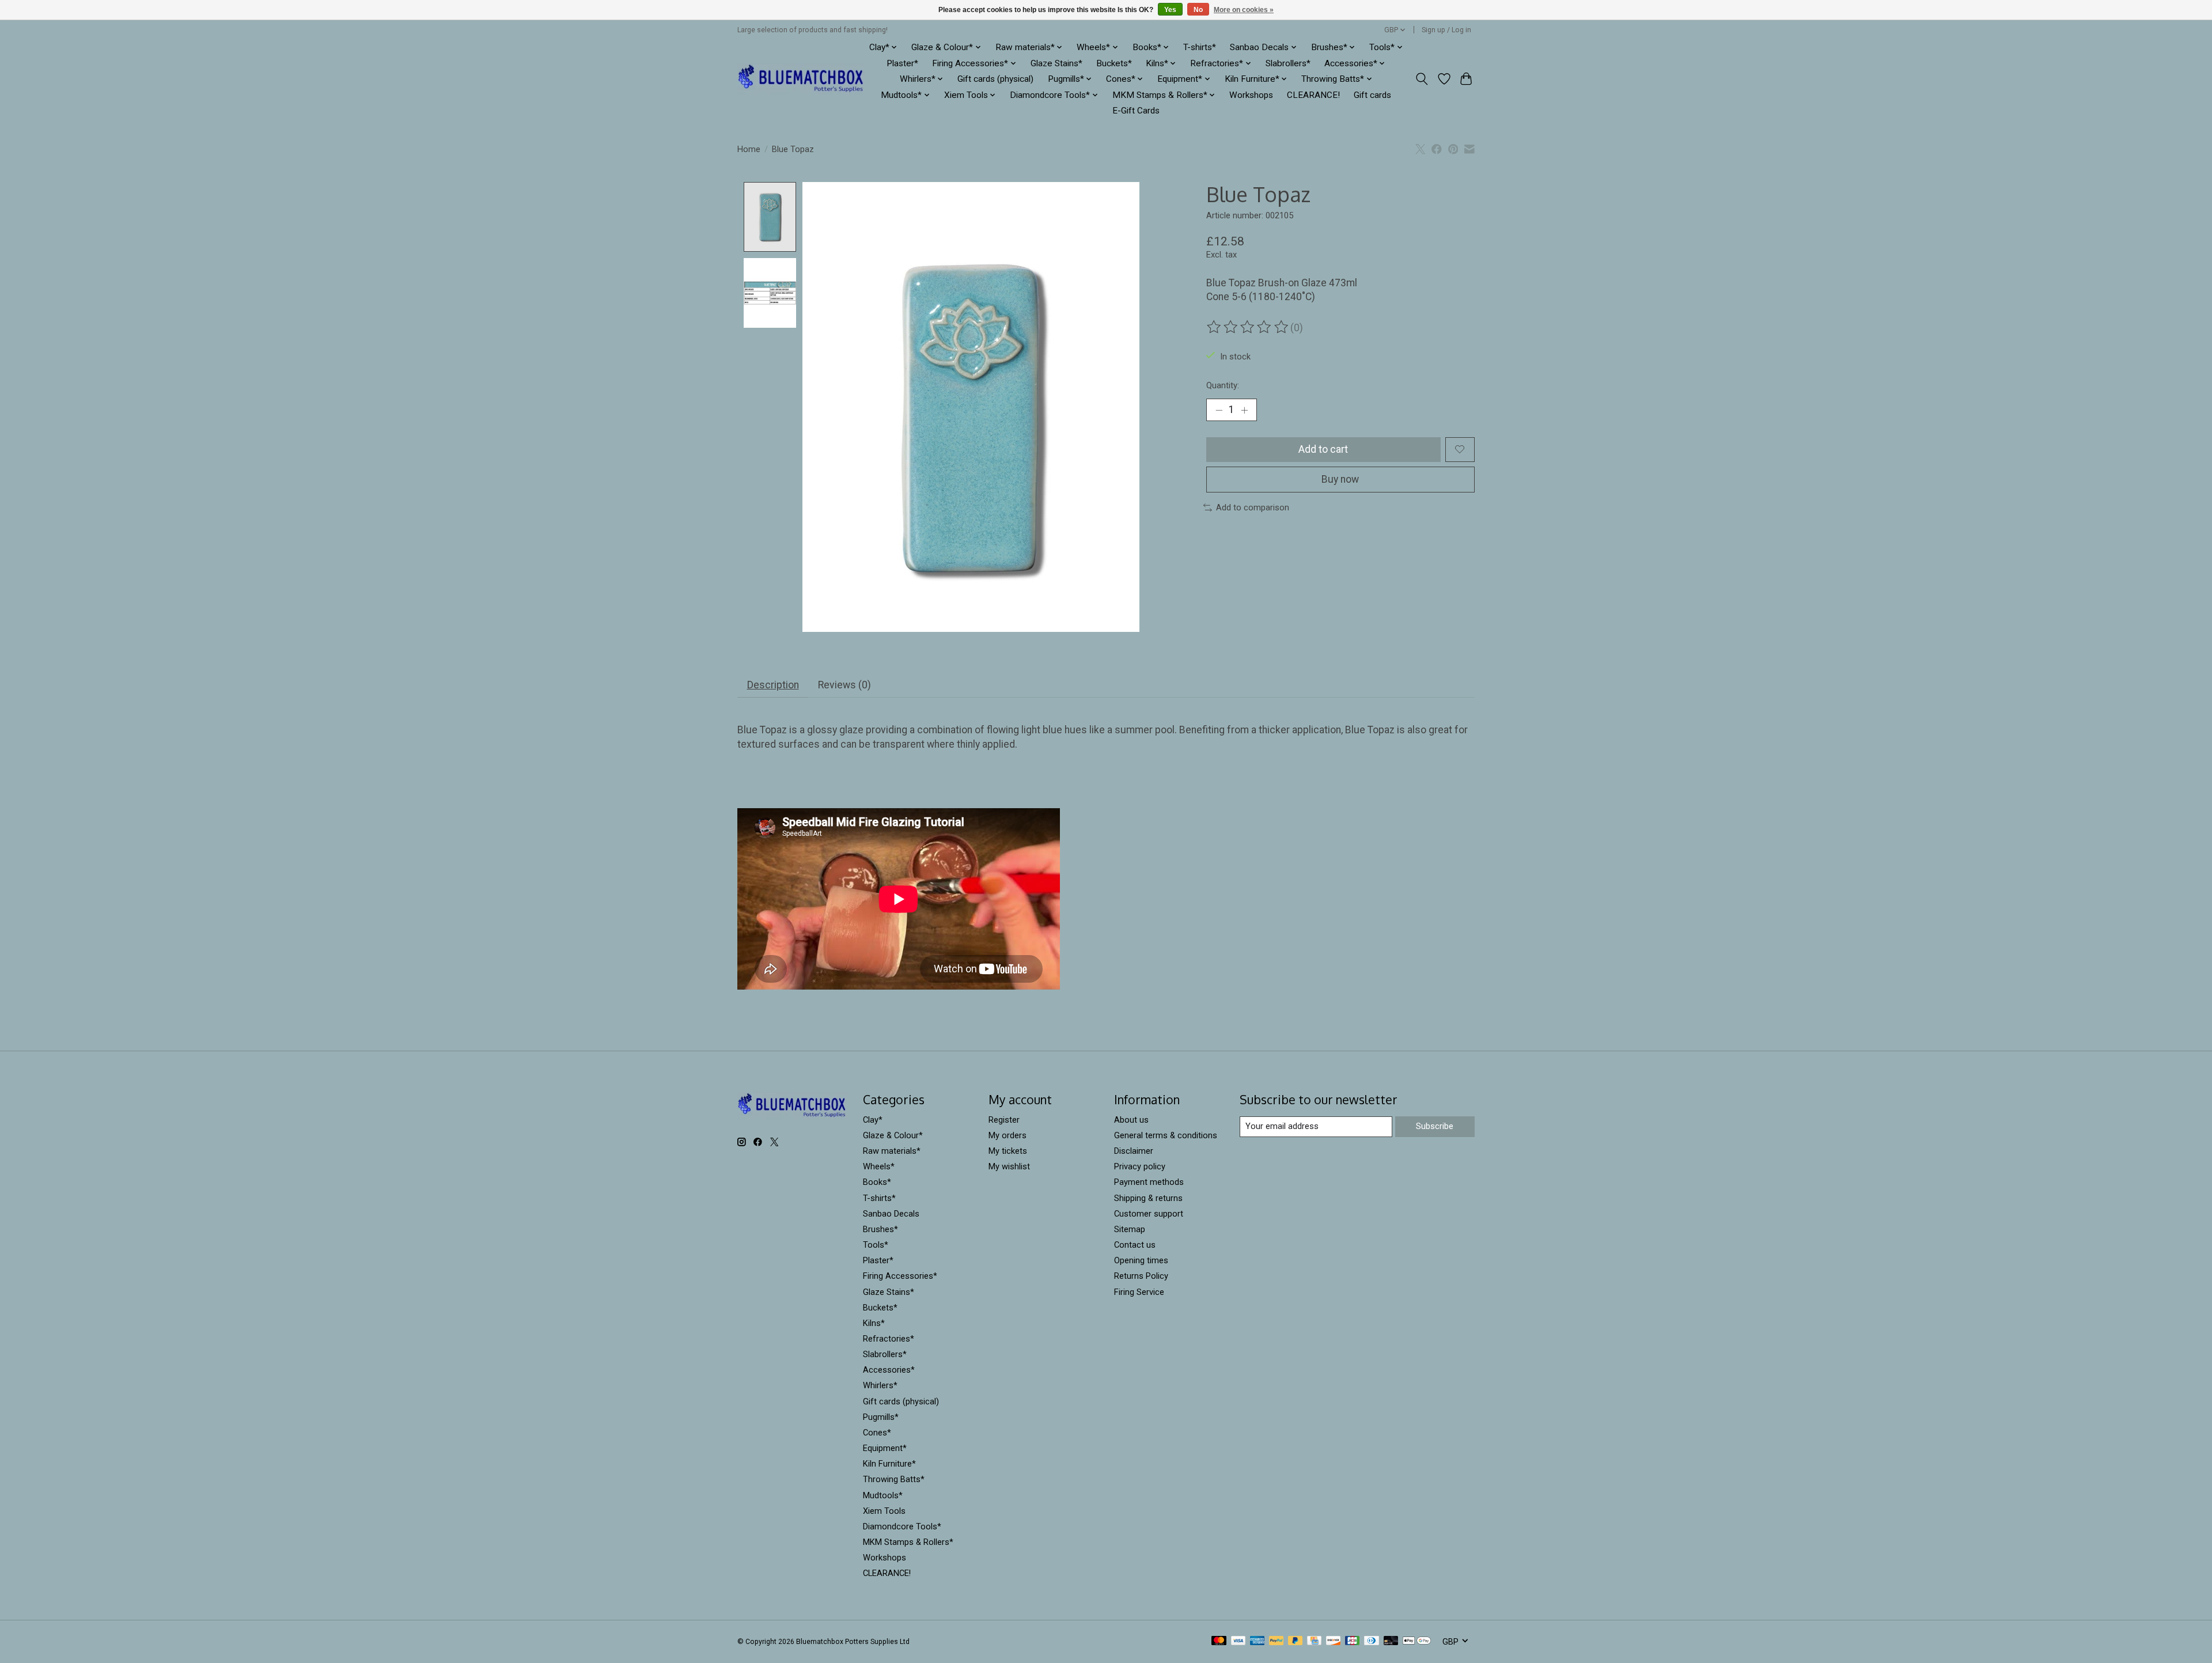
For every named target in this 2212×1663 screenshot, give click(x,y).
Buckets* (1114, 63)
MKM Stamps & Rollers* (908, 1542)
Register (1004, 1120)
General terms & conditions (1166, 1135)
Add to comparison (1253, 507)
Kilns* (874, 1323)
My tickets (1008, 1151)
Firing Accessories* (900, 1276)
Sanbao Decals (891, 1214)
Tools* (876, 1245)
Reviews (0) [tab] (844, 685)
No (1198, 10)
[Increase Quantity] (1244, 410)
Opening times (1141, 1260)
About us (1131, 1120)
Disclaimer (1134, 1151)
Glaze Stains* (1056, 63)
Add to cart (1323, 449)
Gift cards (1372, 95)
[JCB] (1353, 1641)
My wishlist (1009, 1166)
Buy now (1340, 479)
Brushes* (880, 1229)
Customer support (1149, 1214)
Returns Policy (1141, 1276)
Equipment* (885, 1448)
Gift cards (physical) (995, 79)
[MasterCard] (1219, 1641)
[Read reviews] (1248, 327)
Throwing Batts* (894, 1479)
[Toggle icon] (1422, 79)
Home (749, 149)
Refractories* (889, 1339)
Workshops (1251, 95)
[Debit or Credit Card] (1391, 1641)
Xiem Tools (884, 1511)
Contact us (1135, 1245)
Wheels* (879, 1166)
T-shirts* (1200, 47)
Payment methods (1149, 1182)
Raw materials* (892, 1151)
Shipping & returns (1148, 1198)
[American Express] (1257, 1641)
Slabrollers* (1288, 63)
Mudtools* (883, 1495)
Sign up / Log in (1446, 30)
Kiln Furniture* (889, 1464)
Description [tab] (773, 685)
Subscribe (1435, 1126)
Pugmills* (881, 1417)
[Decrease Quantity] (1219, 410)
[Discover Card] (1334, 1641)
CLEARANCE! (1313, 95)
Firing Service (1139, 1292)
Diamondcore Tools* (902, 1526)
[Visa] (1238, 1641)
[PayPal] (1277, 1641)
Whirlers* (880, 1385)
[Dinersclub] (1372, 1641)
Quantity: (1223, 385)
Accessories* (889, 1370)
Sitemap (1130, 1229)
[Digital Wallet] (1417, 1641)
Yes (1170, 10)
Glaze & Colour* (893, 1135)
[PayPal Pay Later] (1296, 1641)
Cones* (877, 1433)
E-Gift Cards (1136, 111)
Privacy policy (1140, 1166)
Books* (877, 1182)
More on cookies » (1244, 10)
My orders (1007, 1135)
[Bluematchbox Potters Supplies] (801, 79)
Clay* (873, 1120)
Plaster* (902, 63)
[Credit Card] (1314, 1641)
